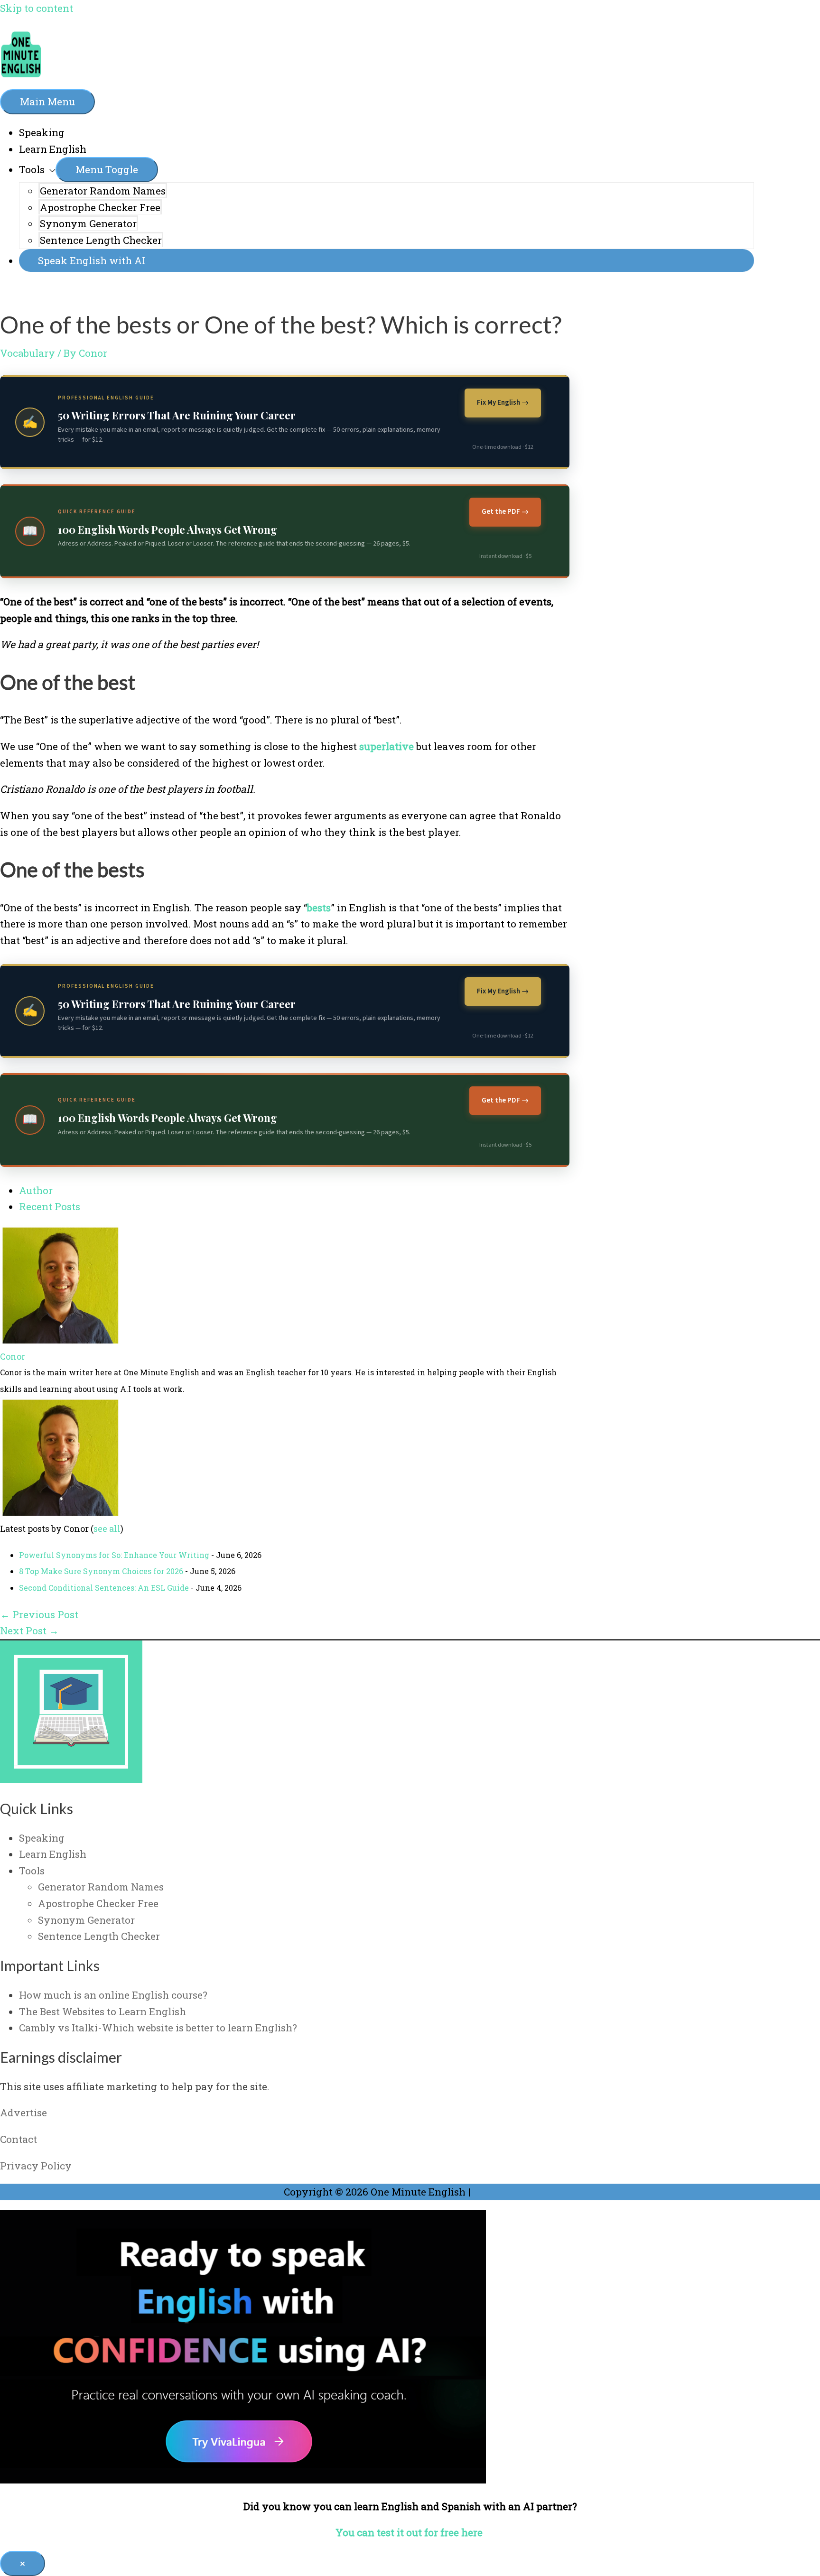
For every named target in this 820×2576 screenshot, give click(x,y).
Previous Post (39, 1614)
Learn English (53, 149)
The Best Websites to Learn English (102, 2011)
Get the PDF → (505, 512)
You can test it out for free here (410, 2532)
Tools (32, 169)
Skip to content (37, 8)
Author (36, 1190)
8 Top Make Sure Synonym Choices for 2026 (101, 1571)
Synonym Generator (88, 223)
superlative (387, 746)
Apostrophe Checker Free (100, 207)
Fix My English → (503, 403)
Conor (13, 1356)
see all (107, 1529)
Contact (19, 2139)
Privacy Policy (36, 2166)
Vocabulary (28, 353)
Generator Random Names (103, 191)
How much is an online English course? (113, 1995)
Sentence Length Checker (101, 240)
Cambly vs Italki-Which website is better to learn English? (158, 2028)
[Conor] (59, 1340)
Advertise (23, 2113)
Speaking (42, 132)
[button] (387, 261)
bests (319, 908)
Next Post (29, 1631)
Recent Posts (50, 1206)
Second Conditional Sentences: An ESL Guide (104, 1588)
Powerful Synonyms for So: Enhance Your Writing (114, 1555)
